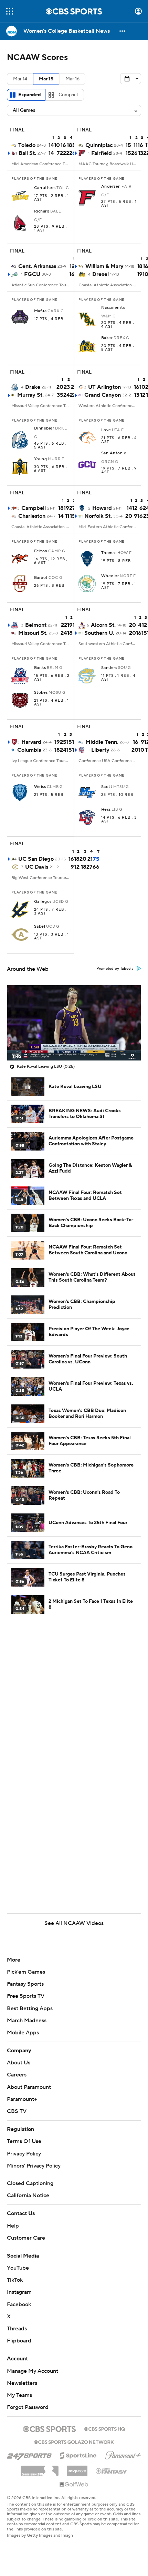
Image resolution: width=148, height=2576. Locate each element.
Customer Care (26, 2238)
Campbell (34, 508)
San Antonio (114, 453)
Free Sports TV (26, 1996)
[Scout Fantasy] (112, 2470)
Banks (40, 668)
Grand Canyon (103, 395)
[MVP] (77, 2468)
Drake (33, 387)
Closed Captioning (30, 2183)
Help (13, 2226)
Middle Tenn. (102, 742)
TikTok (15, 2280)
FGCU (32, 274)
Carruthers (45, 188)
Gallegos (43, 902)
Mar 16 (72, 79)
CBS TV (17, 2111)
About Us (19, 2063)
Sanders (109, 668)
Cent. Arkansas (37, 266)
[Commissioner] (40, 2468)
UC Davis (37, 867)
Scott (107, 787)
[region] (74, 1023)
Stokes (41, 693)
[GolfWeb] (74, 2485)
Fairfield (102, 153)
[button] (10, 11)
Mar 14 (20, 79)
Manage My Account (33, 2371)
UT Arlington (104, 387)
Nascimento (113, 308)
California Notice (28, 2195)
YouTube (18, 2268)
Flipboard (19, 2341)
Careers (17, 2075)
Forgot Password (28, 2407)
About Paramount (29, 2087)
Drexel (101, 274)
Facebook (19, 2304)
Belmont (36, 625)
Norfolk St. (98, 516)
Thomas (109, 553)
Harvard (31, 742)
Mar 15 (46, 79)
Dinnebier (44, 428)
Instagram (19, 2292)
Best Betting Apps (30, 2009)
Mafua (40, 311)
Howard (102, 508)
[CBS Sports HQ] (105, 2428)
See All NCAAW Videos (74, 1923)
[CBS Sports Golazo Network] (74, 2441)
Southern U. (99, 633)
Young (40, 459)
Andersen (111, 187)
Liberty (100, 750)
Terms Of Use (24, 2141)
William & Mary (104, 266)
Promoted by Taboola (115, 969)
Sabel (40, 927)
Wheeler (110, 576)
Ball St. (27, 153)
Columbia (29, 750)
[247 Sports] (29, 2454)
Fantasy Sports (25, 1984)
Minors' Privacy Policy (34, 2166)
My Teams (19, 2395)
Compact (68, 95)
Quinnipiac (99, 145)
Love (106, 430)
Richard (42, 211)
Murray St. (30, 395)
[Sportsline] (78, 2455)
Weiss (40, 787)
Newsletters (22, 2383)
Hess (106, 810)
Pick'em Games (26, 1972)
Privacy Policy (24, 2154)
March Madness (27, 2021)
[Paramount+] (123, 2454)
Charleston (32, 516)
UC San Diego (36, 859)
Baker (107, 338)
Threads (17, 2329)
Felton (41, 551)
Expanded (30, 95)
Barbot (41, 578)
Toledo (27, 145)
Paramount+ (22, 2099)
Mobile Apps (23, 2033)
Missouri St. (33, 633)
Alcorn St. (103, 625)
